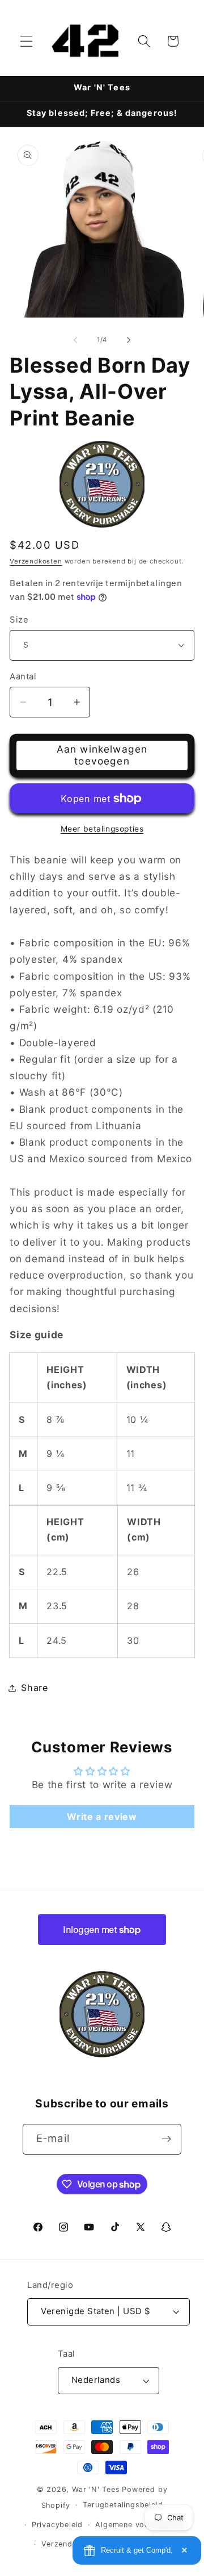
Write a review (102, 1817)
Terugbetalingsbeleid (123, 2505)
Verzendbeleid (68, 2544)
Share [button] (34, 1688)
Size (19, 620)
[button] (26, 41)
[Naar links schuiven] (75, 340)
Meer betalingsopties (102, 829)
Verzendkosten (36, 561)
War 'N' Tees (96, 2489)
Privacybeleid (57, 2525)
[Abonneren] (166, 2139)
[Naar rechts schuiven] (129, 340)
